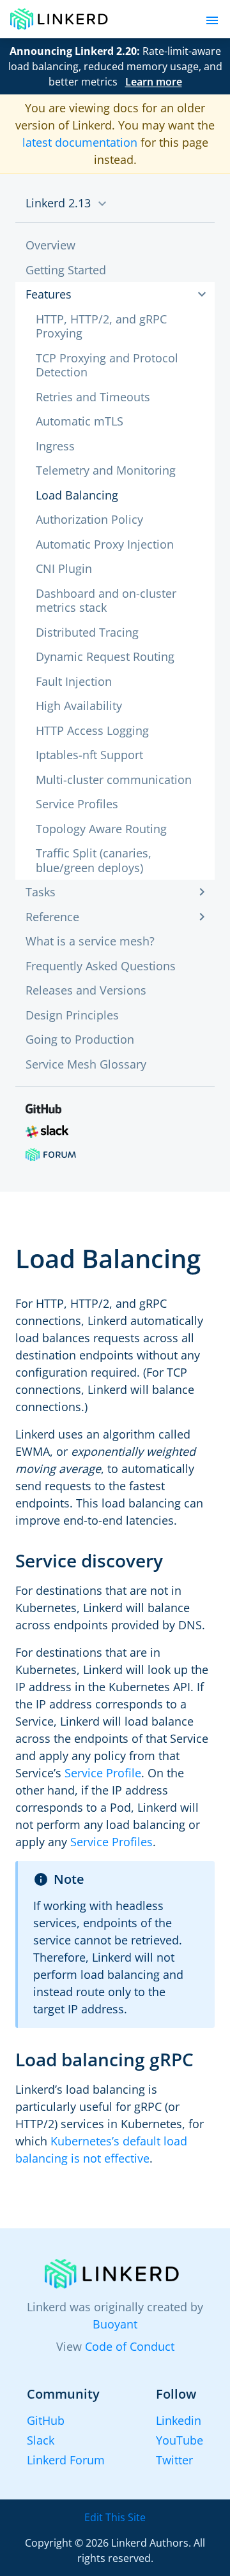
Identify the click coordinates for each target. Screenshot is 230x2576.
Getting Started (66, 270)
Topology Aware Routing (101, 829)
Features (49, 294)
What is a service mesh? (90, 941)
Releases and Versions (86, 990)
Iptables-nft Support (89, 755)
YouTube (180, 2440)
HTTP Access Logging (92, 730)
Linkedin (179, 2420)
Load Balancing (77, 495)
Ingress (55, 446)
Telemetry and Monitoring (106, 470)
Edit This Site (115, 2517)
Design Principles (72, 1015)
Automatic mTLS (80, 421)
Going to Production (80, 1039)
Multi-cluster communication (114, 780)
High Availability (79, 706)
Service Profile (103, 1773)
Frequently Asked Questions (101, 966)
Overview (50, 245)
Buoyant (115, 2324)
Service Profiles (77, 804)
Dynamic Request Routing (105, 656)
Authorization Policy (89, 519)
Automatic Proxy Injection (105, 544)
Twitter (174, 2460)
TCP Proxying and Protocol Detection (107, 365)
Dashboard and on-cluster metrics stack (106, 601)
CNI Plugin (64, 568)
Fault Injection (74, 681)
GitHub (46, 2420)
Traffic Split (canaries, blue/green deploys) (94, 860)
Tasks (41, 892)
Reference (52, 917)
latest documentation (80, 142)
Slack (41, 2440)
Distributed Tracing (87, 632)
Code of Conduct (130, 2346)
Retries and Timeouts (93, 397)
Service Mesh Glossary (86, 1064)
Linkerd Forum (66, 2460)
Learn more (154, 82)
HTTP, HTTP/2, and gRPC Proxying (101, 326)
